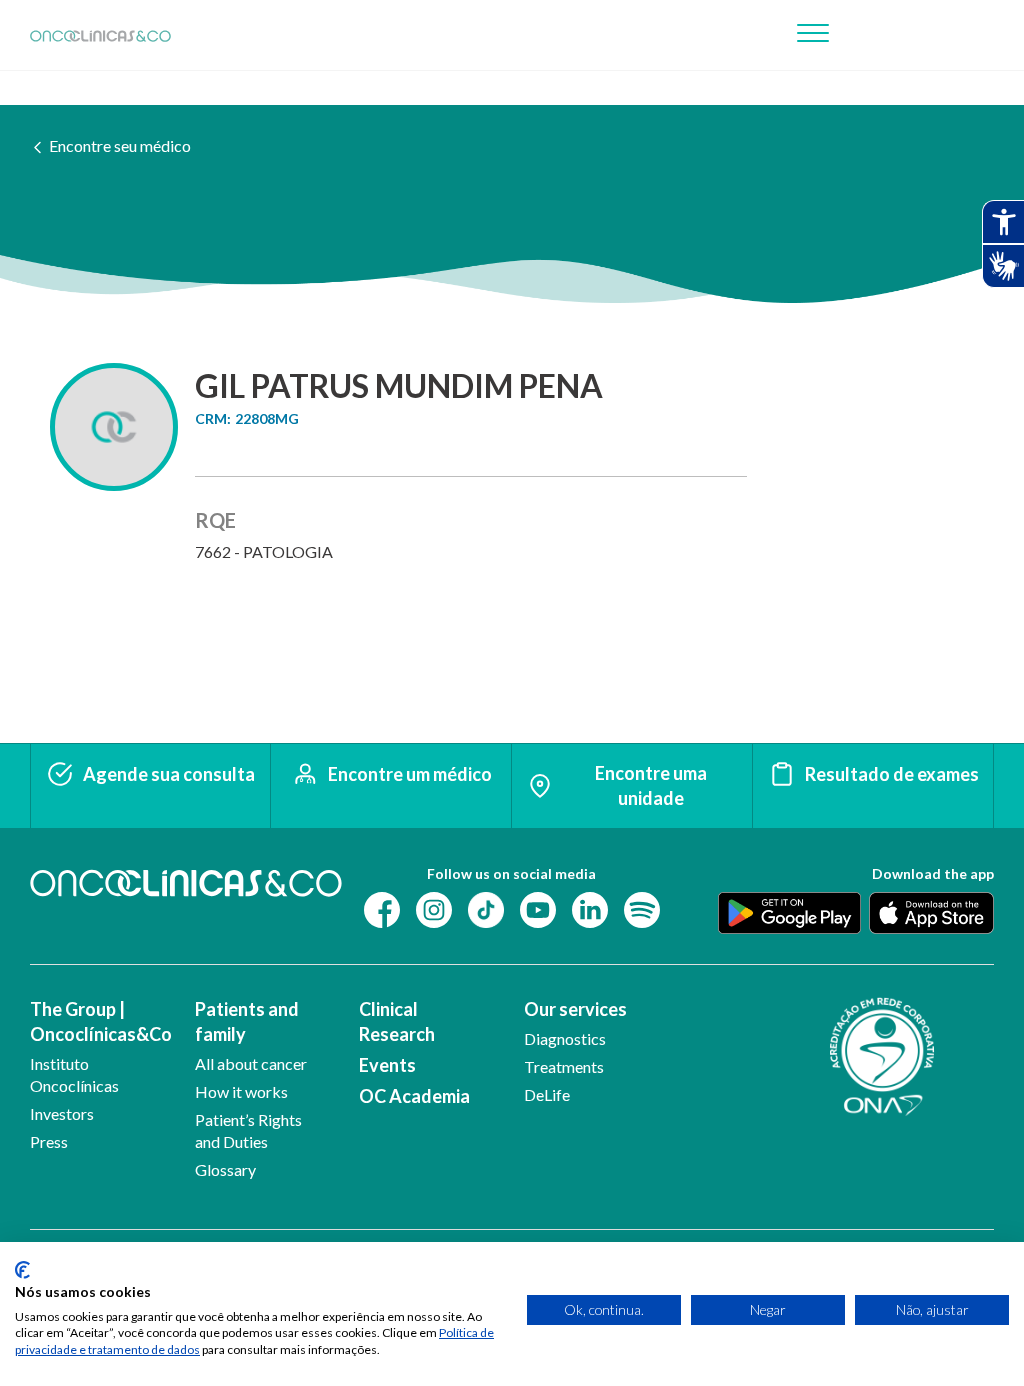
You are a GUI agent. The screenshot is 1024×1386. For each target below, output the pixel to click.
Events (387, 1065)
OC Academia (414, 1096)
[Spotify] (642, 908)
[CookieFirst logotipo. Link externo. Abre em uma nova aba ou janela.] (22, 1270)
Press (49, 1141)
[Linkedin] (590, 908)
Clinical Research (397, 1021)
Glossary (225, 1169)
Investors (62, 1113)
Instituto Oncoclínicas (74, 1074)
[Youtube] (538, 908)
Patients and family (247, 1021)
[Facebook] (382, 908)
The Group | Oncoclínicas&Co (96, 1021)
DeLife (547, 1094)
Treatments (564, 1066)
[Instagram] (434, 908)
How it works (241, 1091)
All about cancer (251, 1063)
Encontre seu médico (120, 145)
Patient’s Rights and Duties (248, 1130)
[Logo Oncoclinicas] (100, 35)
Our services (575, 1009)
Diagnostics (565, 1038)
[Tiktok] (486, 908)
